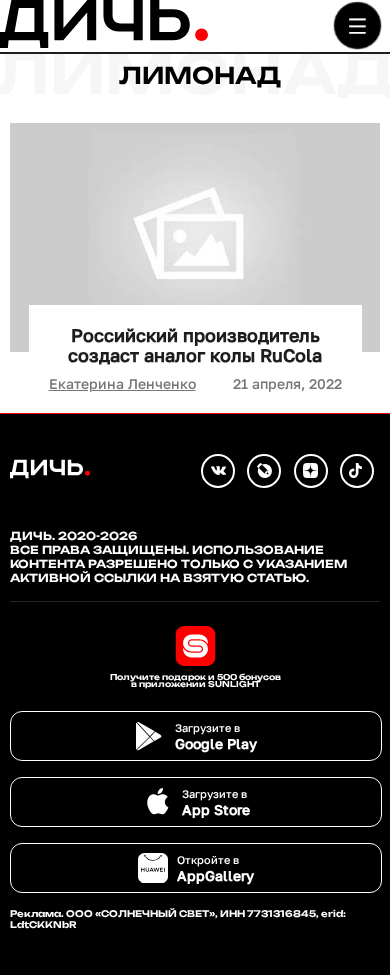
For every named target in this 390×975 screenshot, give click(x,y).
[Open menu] (357, 25)
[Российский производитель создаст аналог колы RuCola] (195, 237)
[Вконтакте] (218, 471)
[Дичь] (104, 43)
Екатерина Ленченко (122, 383)
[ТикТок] (357, 471)
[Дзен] (311, 471)
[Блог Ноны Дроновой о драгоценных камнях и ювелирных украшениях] (264, 471)
